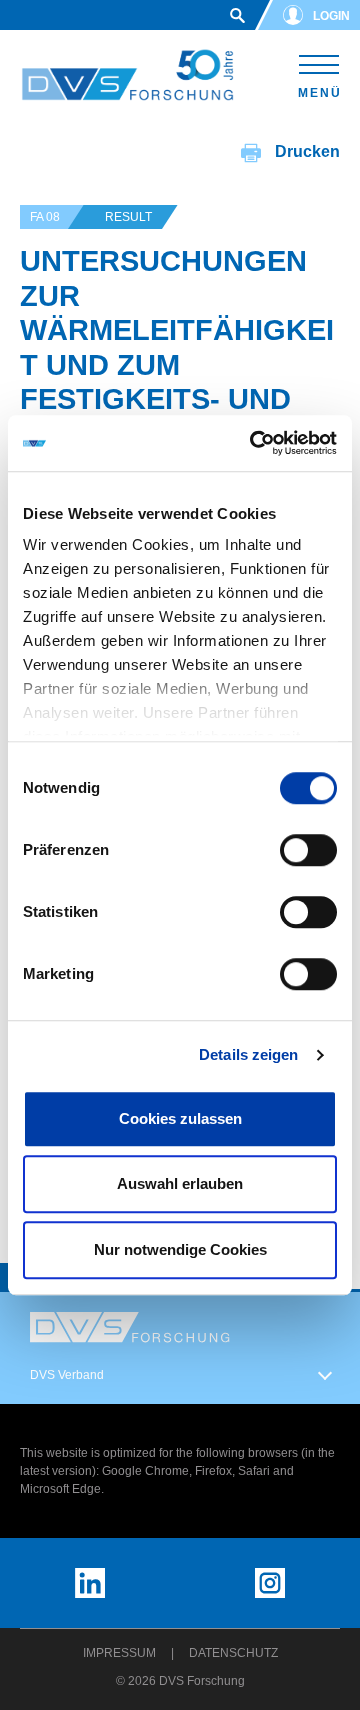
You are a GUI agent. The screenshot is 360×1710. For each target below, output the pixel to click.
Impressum (119, 1653)
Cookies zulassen (180, 1118)
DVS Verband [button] (67, 1375)
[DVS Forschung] (127, 75)
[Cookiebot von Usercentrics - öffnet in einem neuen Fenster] (254, 443)
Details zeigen (248, 1054)
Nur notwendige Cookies (180, 1249)
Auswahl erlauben (180, 1183)
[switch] (308, 850)
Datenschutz (233, 1653)
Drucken (305, 151)
